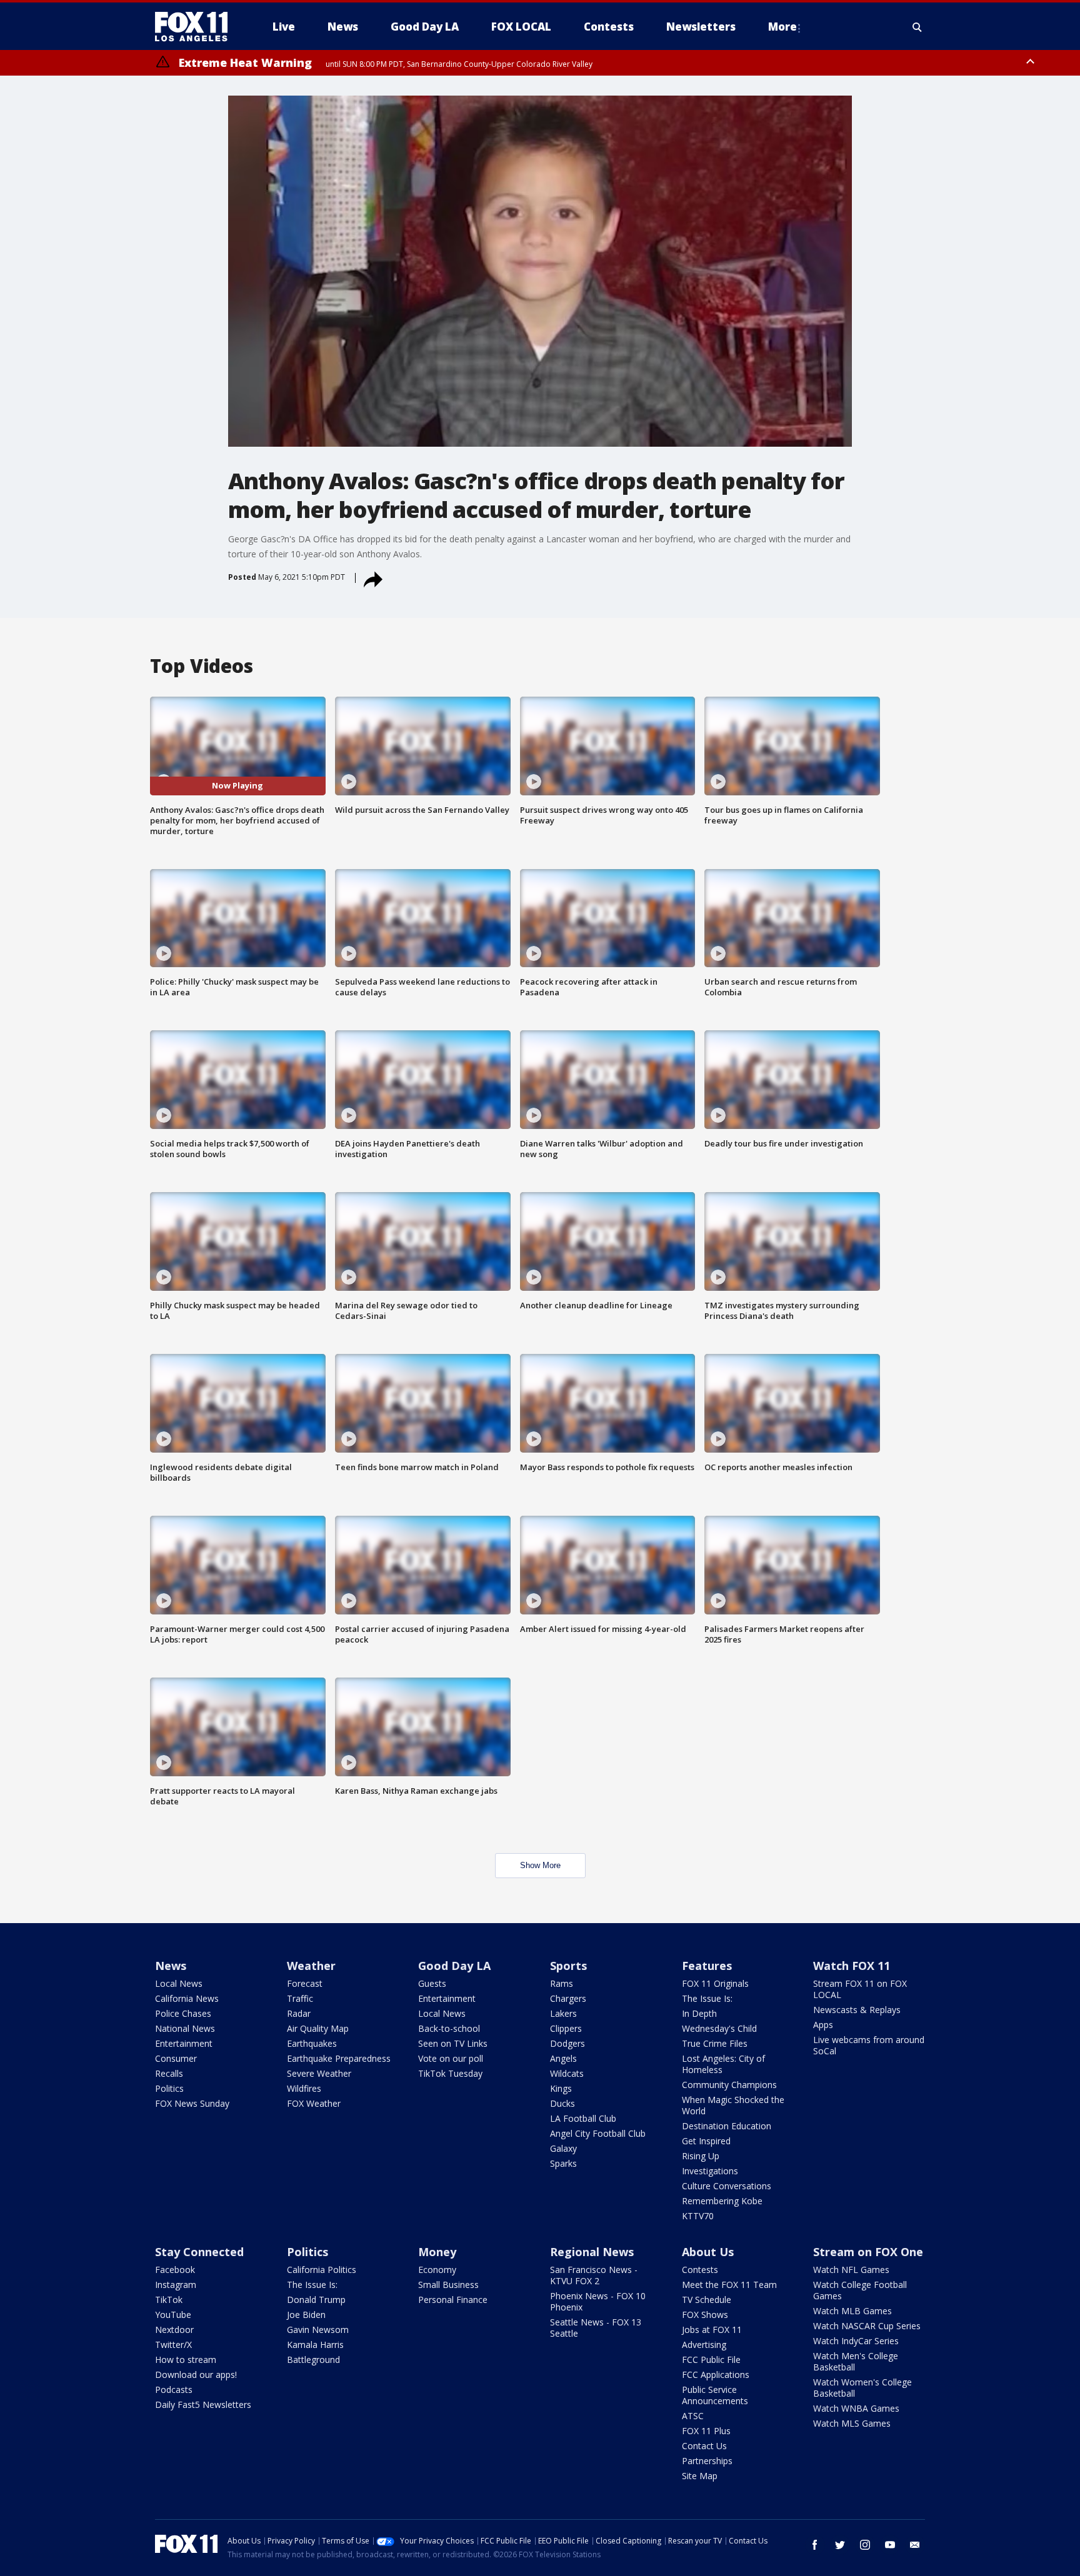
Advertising (704, 2345)
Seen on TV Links (453, 2043)
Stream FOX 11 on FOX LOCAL (860, 1989)
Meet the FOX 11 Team (729, 2285)
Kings (561, 2088)
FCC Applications (716, 2375)
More (782, 27)
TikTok (169, 2300)
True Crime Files (715, 2043)
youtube (890, 2545)
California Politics (322, 2270)
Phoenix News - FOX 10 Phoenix (598, 2301)
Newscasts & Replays (857, 2010)
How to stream (186, 2360)
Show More (540, 1865)
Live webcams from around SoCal (869, 2045)
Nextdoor (174, 2330)
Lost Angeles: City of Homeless (723, 2064)
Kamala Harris (315, 2345)
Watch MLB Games (852, 2311)
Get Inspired (706, 2141)
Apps (823, 2025)
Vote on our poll (451, 2058)
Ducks (562, 2103)
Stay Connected (199, 2252)
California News (187, 1998)
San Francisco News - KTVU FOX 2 (594, 2275)
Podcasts (174, 2390)
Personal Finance (453, 2300)
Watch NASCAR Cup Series (867, 2326)
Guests (432, 1983)
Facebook (175, 2270)
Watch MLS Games (852, 2423)
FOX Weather (314, 2103)
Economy (437, 2270)
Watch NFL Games (851, 2270)
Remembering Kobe (722, 2201)
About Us (708, 2252)
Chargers (568, 1998)
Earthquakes (312, 2043)
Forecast (305, 1983)
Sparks (563, 2163)
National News (185, 2028)
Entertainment (184, 2043)
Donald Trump (316, 2300)
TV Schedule (707, 2300)
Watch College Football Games (860, 2290)
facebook (815, 2545)
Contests (700, 2270)
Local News (179, 1983)
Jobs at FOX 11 (712, 2330)
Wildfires (304, 2088)
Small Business (448, 2285)
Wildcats (567, 2073)
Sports (568, 1966)
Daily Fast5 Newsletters (203, 2404)
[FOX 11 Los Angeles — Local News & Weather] (196, 27)
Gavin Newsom (318, 2330)
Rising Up (701, 2156)
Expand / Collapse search (917, 27)
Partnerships (707, 2461)
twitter (840, 2545)
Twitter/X (173, 2345)
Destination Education (727, 2126)
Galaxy (563, 2148)
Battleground (313, 2360)
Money (437, 2252)
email (915, 2545)
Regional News (592, 2252)
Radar (299, 2013)
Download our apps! (196, 2375)
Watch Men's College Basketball (856, 2361)
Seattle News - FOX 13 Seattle (596, 2328)
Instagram (176, 2285)
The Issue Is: (707, 1998)
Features (707, 1966)
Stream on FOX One (868, 2252)
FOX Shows (705, 2315)
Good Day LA (454, 1966)
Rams (562, 1983)
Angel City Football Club (598, 2133)
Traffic (300, 1998)
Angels (563, 2058)
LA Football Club (583, 2118)
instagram (865, 2545)
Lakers (563, 2013)
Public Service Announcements (715, 2395)
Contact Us (704, 2446)
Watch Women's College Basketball (862, 2388)
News (171, 1966)
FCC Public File (711, 2360)
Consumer (176, 2058)
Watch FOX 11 (852, 1966)
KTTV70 (698, 2216)
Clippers (566, 2028)
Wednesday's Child (719, 2028)
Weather (311, 1966)
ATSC (693, 2416)
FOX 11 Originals (715, 1983)
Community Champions (729, 2085)
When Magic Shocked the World (733, 2105)
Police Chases (183, 2013)
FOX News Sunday (192, 2103)
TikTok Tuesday (450, 2073)
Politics (169, 2088)
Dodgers (567, 2043)
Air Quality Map (318, 2028)
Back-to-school (449, 2028)
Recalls (169, 2073)
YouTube (173, 2315)
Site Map (700, 2476)
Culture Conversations (727, 2186)
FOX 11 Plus (706, 2431)
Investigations (710, 2171)
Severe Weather (319, 2073)
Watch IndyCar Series (856, 2341)
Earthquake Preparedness (339, 2058)
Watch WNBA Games (856, 2408)
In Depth (699, 2013)
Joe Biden (306, 2315)
